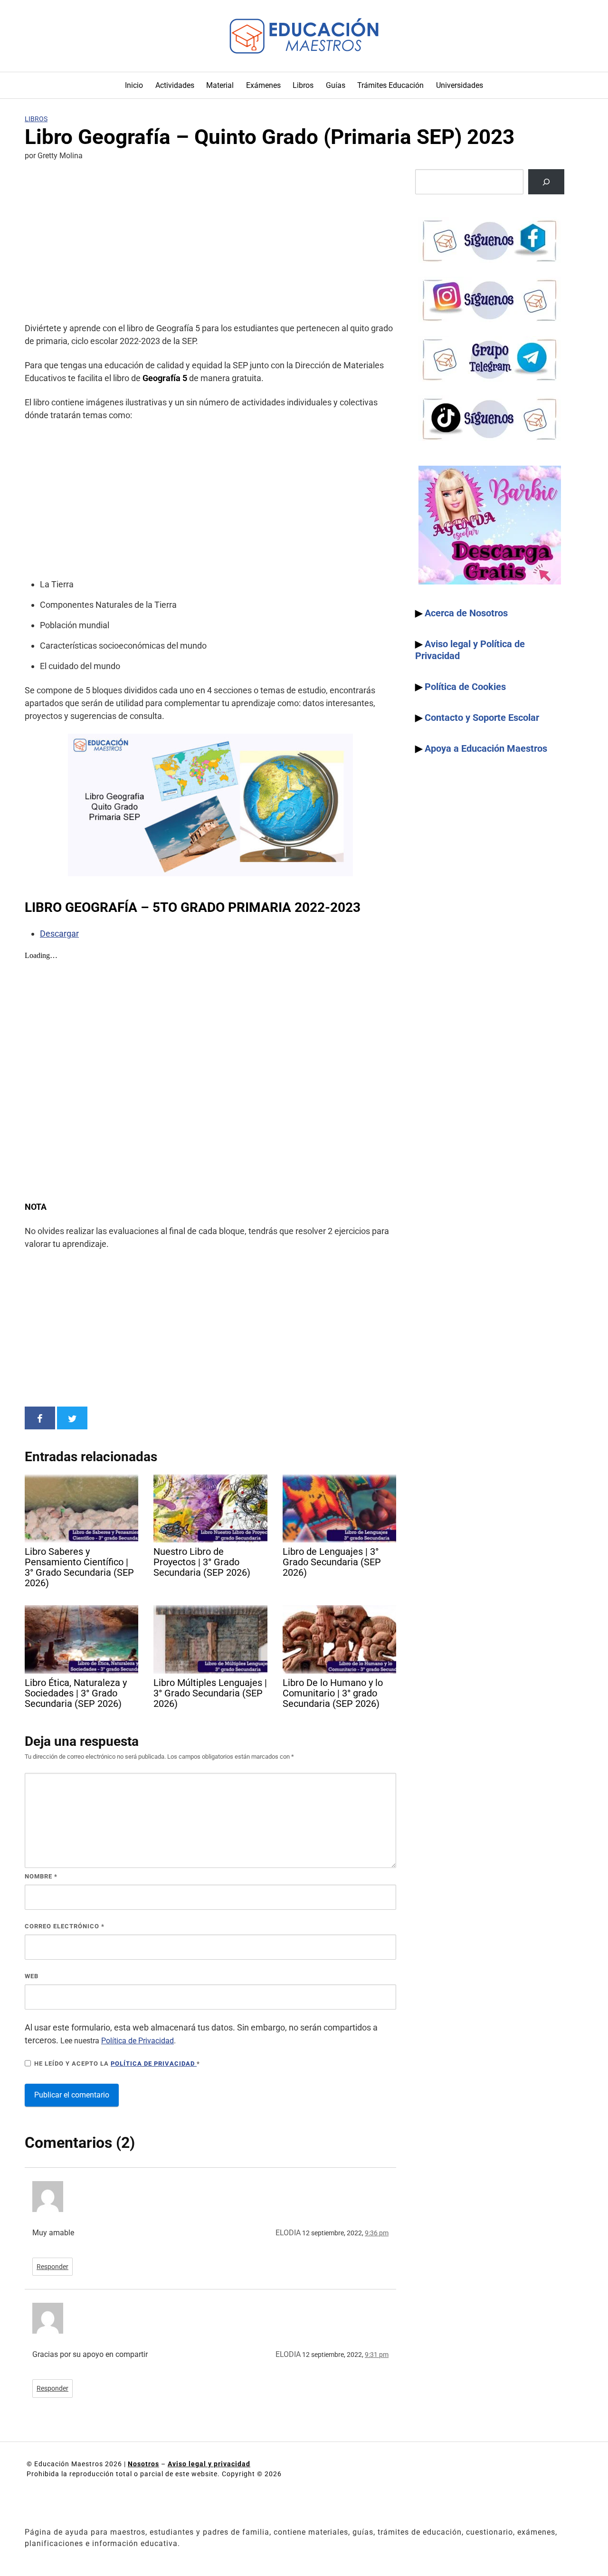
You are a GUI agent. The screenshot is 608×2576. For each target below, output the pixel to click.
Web (32, 1976)
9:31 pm (377, 2355)
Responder (52, 2267)
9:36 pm (377, 2233)
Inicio (134, 85)
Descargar (59, 934)
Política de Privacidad (138, 2041)
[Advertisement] (210, 243)
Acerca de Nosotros (466, 613)
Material (220, 85)
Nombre (41, 1876)
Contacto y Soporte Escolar (482, 718)
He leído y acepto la (117, 2064)
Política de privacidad (154, 2064)
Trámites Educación (390, 85)
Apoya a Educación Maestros (486, 748)
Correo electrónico (65, 1926)
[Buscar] (546, 182)
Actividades (175, 85)
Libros (303, 85)
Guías (336, 85)
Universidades (460, 85)
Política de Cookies (465, 687)
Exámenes (263, 85)
